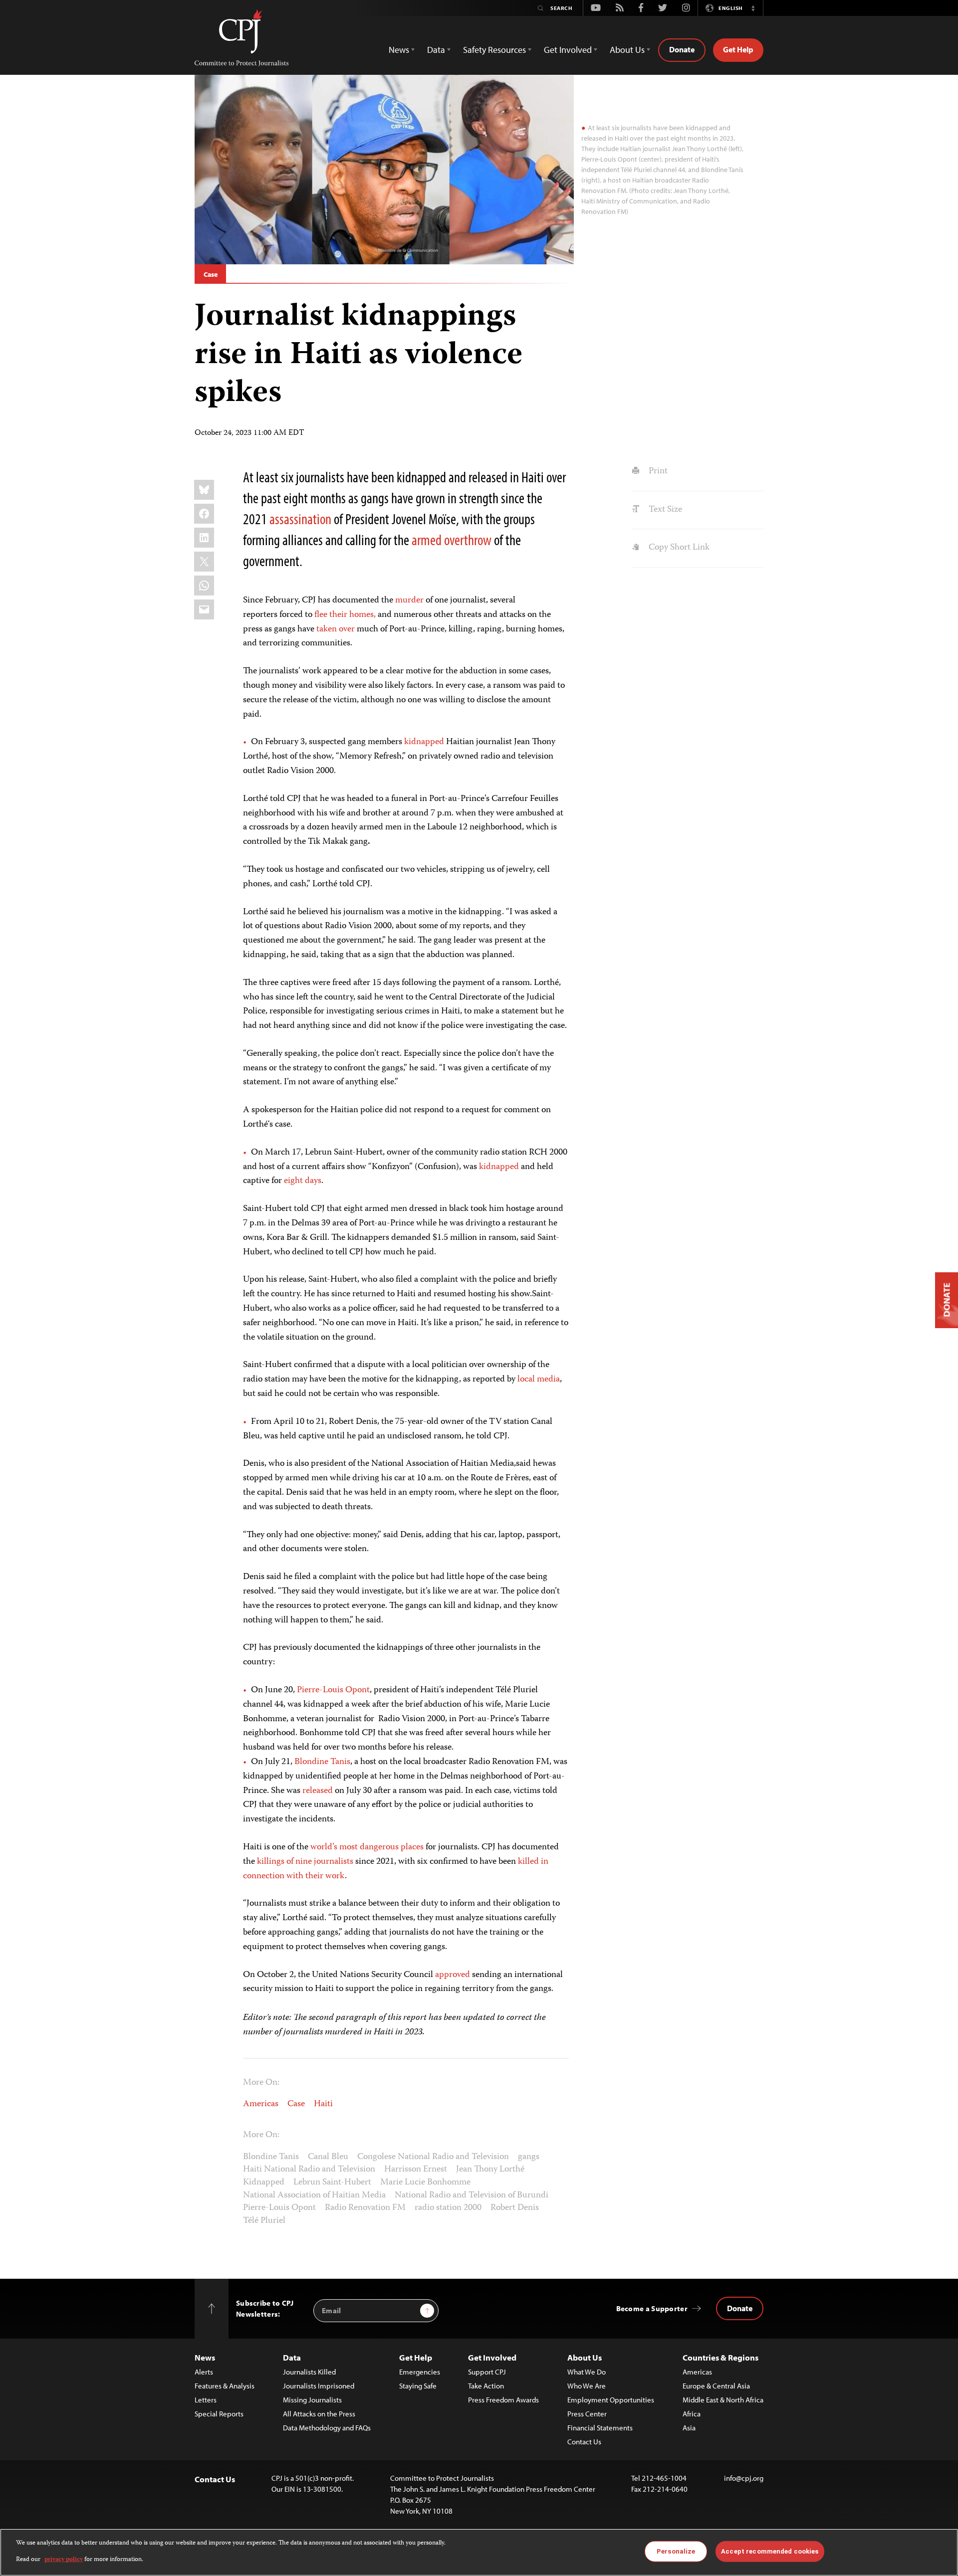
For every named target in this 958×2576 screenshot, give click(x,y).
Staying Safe (418, 2386)
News (205, 2357)
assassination (300, 519)
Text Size (664, 510)
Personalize (676, 2551)
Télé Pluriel (264, 2221)
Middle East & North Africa (723, 2400)
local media (539, 1380)
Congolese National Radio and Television (433, 2157)
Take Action (486, 2386)
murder (410, 600)
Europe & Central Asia (716, 2386)
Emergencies (420, 2372)
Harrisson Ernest (416, 2170)
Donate (682, 49)
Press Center (587, 2414)
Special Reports (219, 2414)
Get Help (738, 49)
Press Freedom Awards (503, 2400)
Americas (261, 2104)
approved (453, 1975)
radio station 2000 (448, 2208)
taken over (336, 629)
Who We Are (587, 2386)
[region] (479, 2552)
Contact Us (584, 2442)
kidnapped (424, 742)
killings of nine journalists (305, 1862)
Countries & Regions (720, 2357)
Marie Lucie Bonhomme (425, 2182)
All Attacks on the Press (319, 2414)
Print (657, 471)
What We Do (587, 2372)
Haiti (323, 2104)
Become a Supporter (652, 2308)
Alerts (204, 2372)
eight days (303, 1181)
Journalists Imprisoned (319, 2386)
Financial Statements (600, 2428)
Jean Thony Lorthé (490, 2170)
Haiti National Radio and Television (309, 2170)
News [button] (399, 50)
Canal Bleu (328, 2157)
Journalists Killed (309, 2372)
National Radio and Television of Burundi (472, 2195)
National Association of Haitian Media (314, 2195)
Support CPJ (487, 2372)
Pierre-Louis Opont (333, 1690)
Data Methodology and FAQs (327, 2428)
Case (210, 274)
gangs (529, 2157)
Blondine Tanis (322, 1762)
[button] (753, 8)
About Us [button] (627, 50)
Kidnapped (264, 2182)
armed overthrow (452, 540)
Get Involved (492, 2357)
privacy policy (64, 2559)
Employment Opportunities (611, 2400)
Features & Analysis (225, 2386)
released (318, 1791)
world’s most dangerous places (367, 1847)
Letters (206, 2400)
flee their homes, (345, 615)
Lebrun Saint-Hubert (332, 2182)
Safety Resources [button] (494, 50)
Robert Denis (515, 2208)
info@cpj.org (744, 2478)
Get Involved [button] (568, 50)
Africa (692, 2414)
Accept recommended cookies (770, 2551)
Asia (689, 2428)
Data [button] (436, 50)
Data (292, 2357)
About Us (585, 2357)
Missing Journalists (312, 2400)
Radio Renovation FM (365, 2208)
